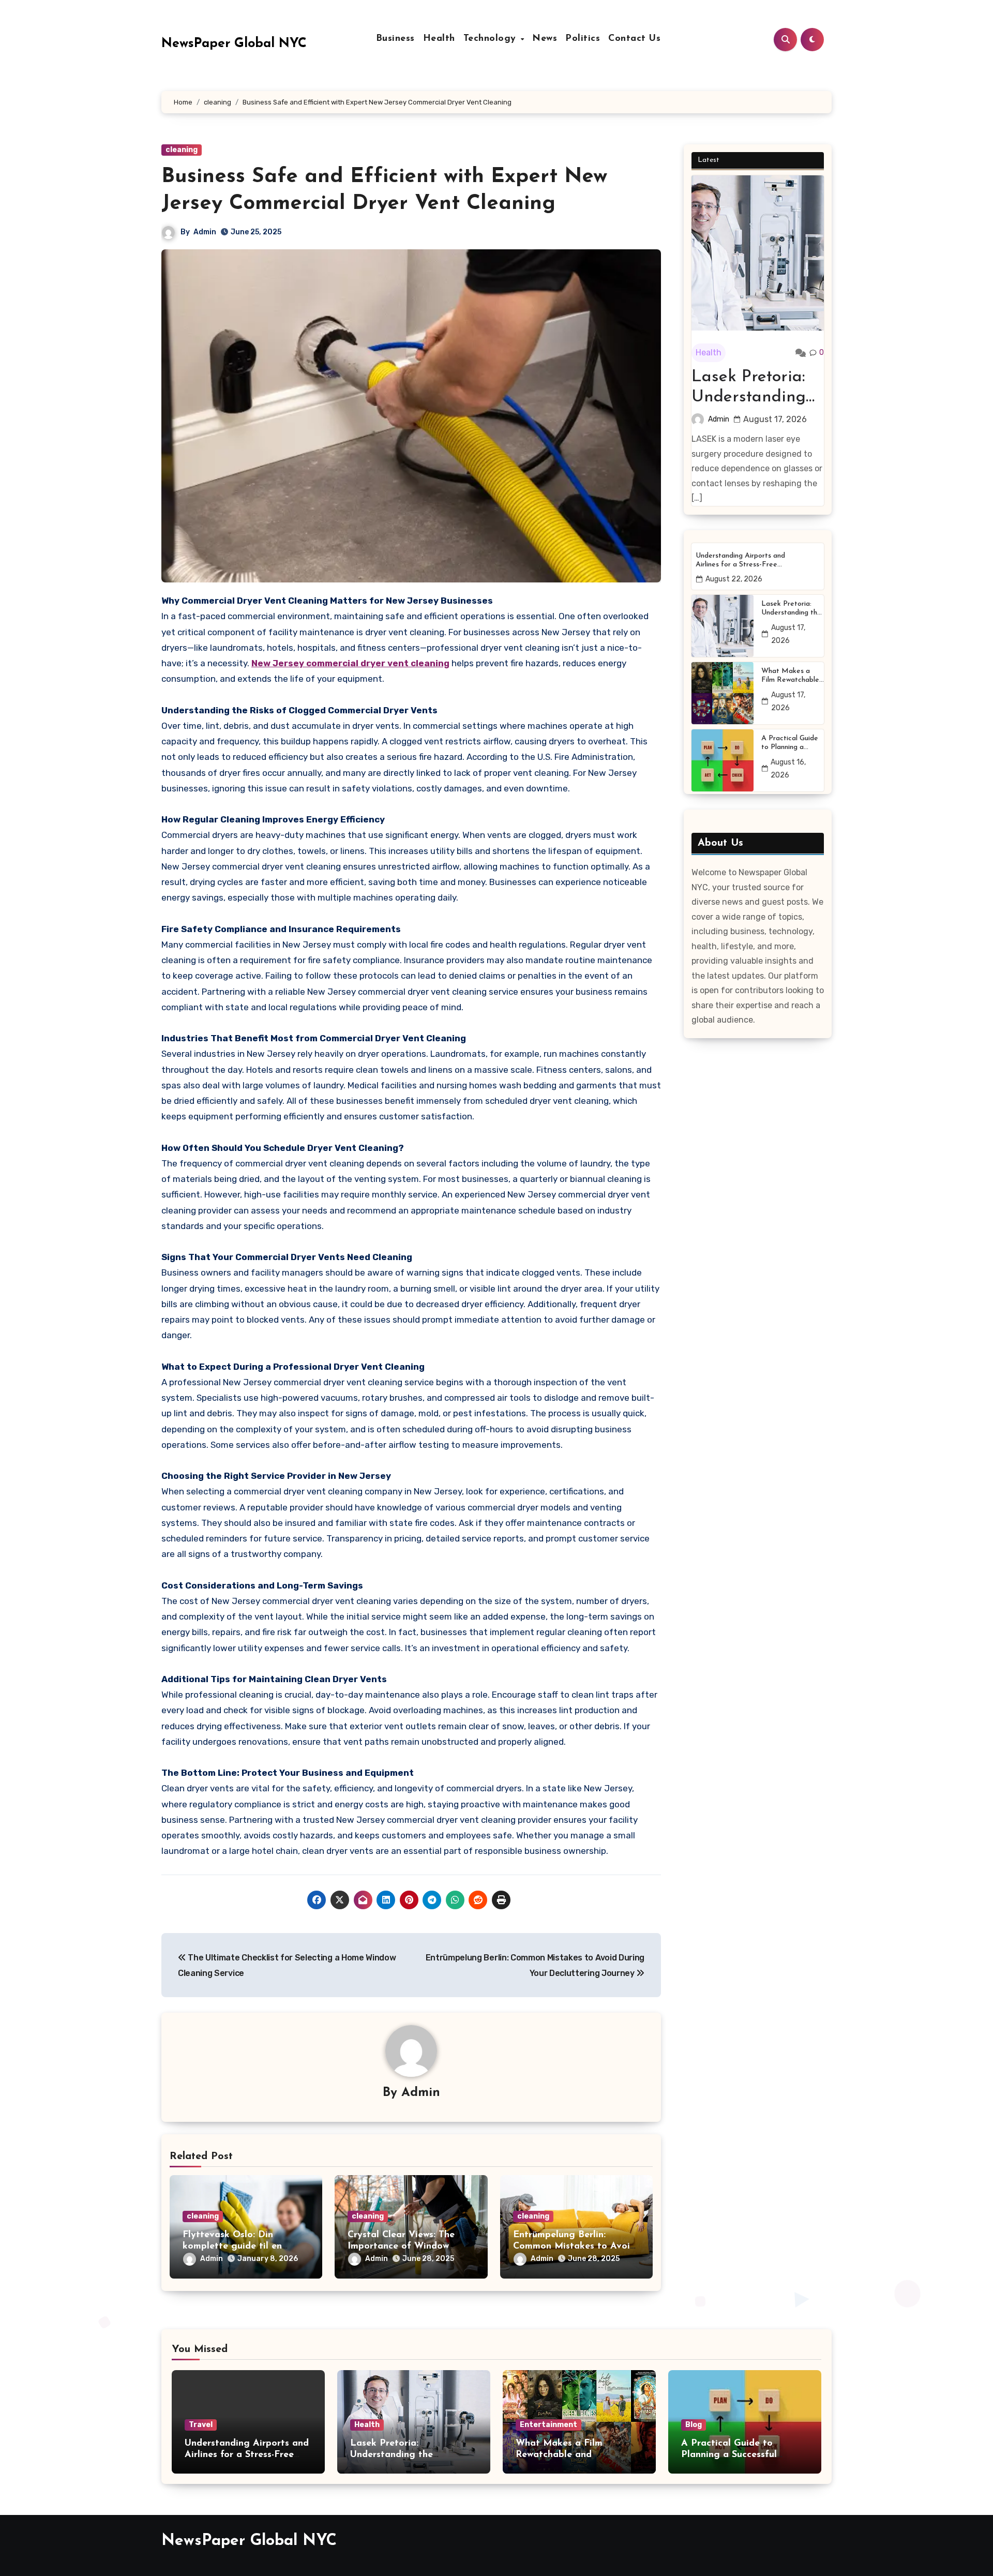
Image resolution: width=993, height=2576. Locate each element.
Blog (694, 2425)
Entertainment (548, 2425)
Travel (201, 2425)
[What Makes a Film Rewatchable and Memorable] (723, 693)
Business (395, 39)
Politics (583, 39)
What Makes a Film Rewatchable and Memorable (790, 676)
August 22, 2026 (734, 579)
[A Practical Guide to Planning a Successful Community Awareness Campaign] (723, 760)
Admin (205, 232)
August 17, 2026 (775, 419)
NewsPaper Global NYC (234, 44)
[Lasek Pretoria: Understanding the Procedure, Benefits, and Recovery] (758, 253)
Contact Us (634, 39)
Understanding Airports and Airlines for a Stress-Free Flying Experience (740, 561)
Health (439, 39)
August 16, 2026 (788, 769)
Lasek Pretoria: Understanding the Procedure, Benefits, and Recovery (749, 388)
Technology (492, 39)
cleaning (182, 150)
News (545, 39)
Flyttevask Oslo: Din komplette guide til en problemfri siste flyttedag (240, 2246)
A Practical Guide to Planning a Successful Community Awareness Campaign (790, 743)
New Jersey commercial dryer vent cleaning (350, 663)
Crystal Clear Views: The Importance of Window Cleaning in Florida (401, 2246)
